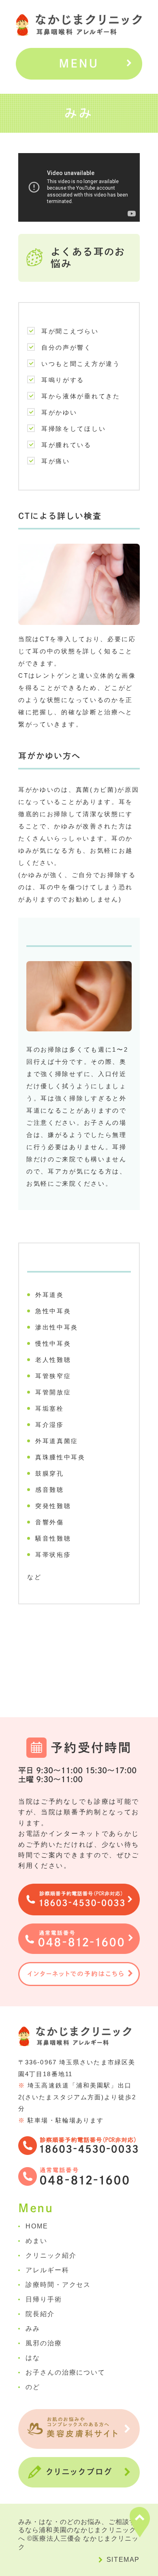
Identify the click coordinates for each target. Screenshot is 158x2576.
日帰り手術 (44, 2299)
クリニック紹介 (51, 2255)
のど (33, 2387)
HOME (37, 2226)
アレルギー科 (47, 2270)
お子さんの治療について (65, 2372)
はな (33, 2358)
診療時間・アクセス (58, 2285)
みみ (33, 2329)
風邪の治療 (44, 2343)
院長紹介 (40, 2314)
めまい (36, 2241)
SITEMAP (123, 2560)
